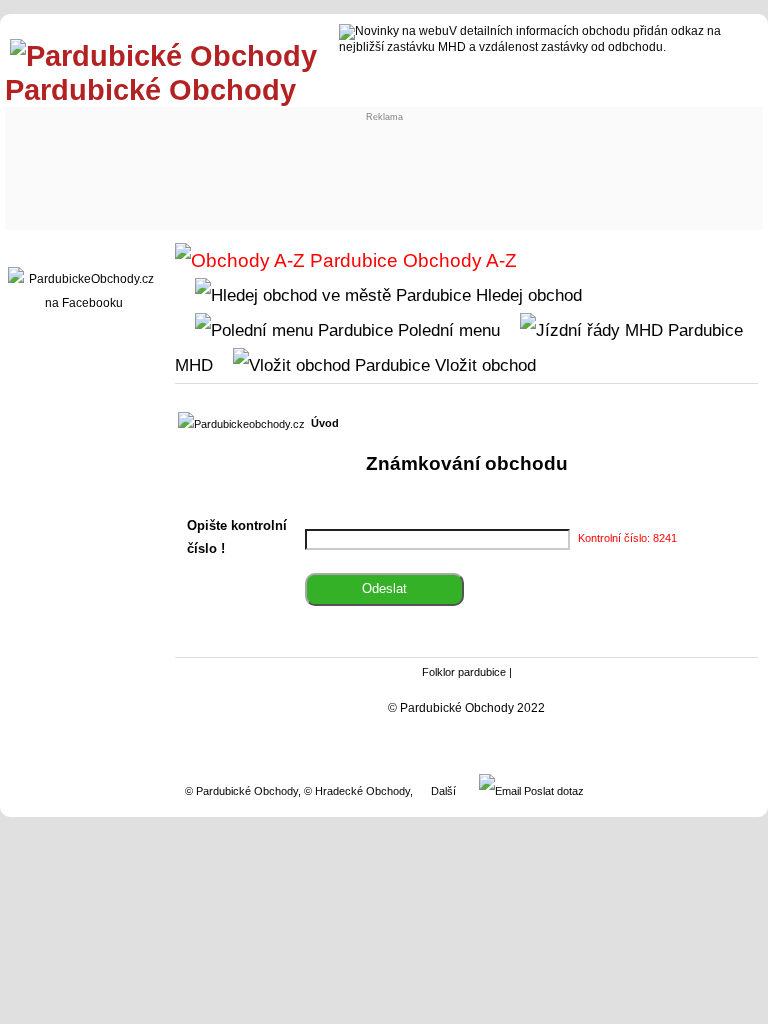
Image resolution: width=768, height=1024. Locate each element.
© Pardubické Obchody (241, 791)
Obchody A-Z (457, 260)
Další (443, 791)
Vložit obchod (483, 365)
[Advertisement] (380, 167)
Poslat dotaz (552, 791)
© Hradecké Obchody (357, 791)
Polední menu (446, 330)
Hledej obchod (526, 295)
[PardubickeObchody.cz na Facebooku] (84, 303)
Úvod (325, 423)
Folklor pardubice (464, 672)
